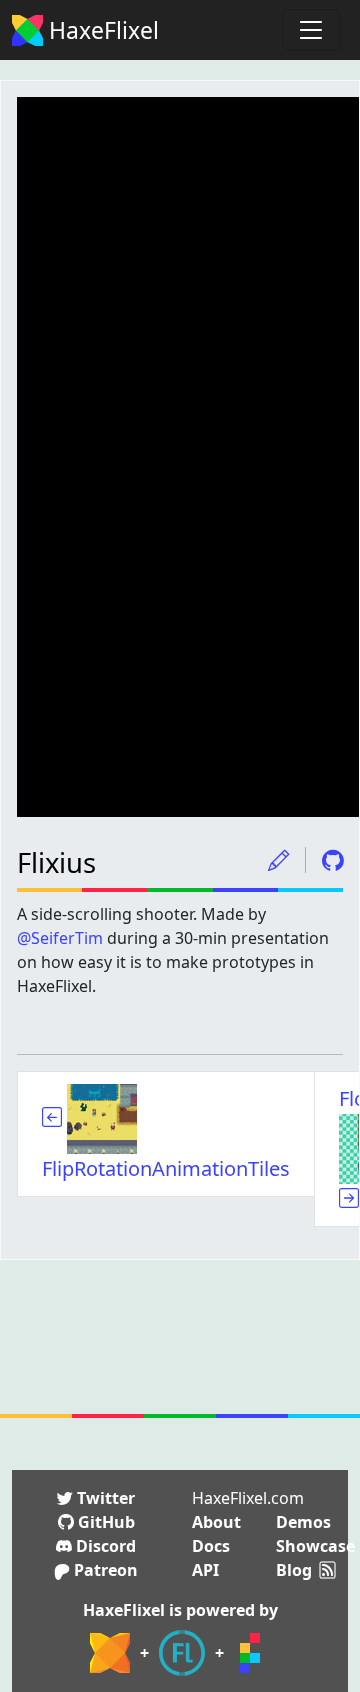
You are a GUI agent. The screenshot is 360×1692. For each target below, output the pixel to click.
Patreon (104, 1570)
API (205, 1570)
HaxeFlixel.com (248, 1498)
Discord (104, 1546)
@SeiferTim (60, 938)
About (216, 1522)
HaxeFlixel (101, 30)
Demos (303, 1522)
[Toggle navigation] (311, 30)
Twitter (104, 1498)
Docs (211, 1546)
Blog (294, 1570)
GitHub (104, 1522)
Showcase (315, 1546)
